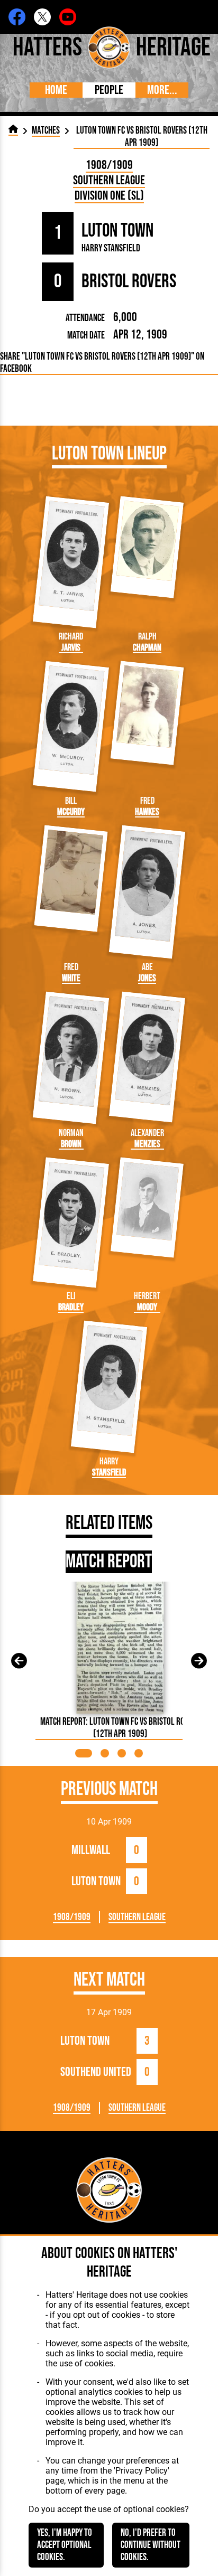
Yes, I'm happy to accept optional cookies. (65, 2545)
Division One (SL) (109, 196)
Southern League (109, 180)
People (109, 90)
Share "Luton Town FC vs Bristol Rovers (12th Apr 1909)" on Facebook (102, 363)
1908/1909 (109, 165)
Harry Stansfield (111, 248)
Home (56, 90)
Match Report (109, 1562)
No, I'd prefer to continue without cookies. (151, 2545)
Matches (46, 131)
